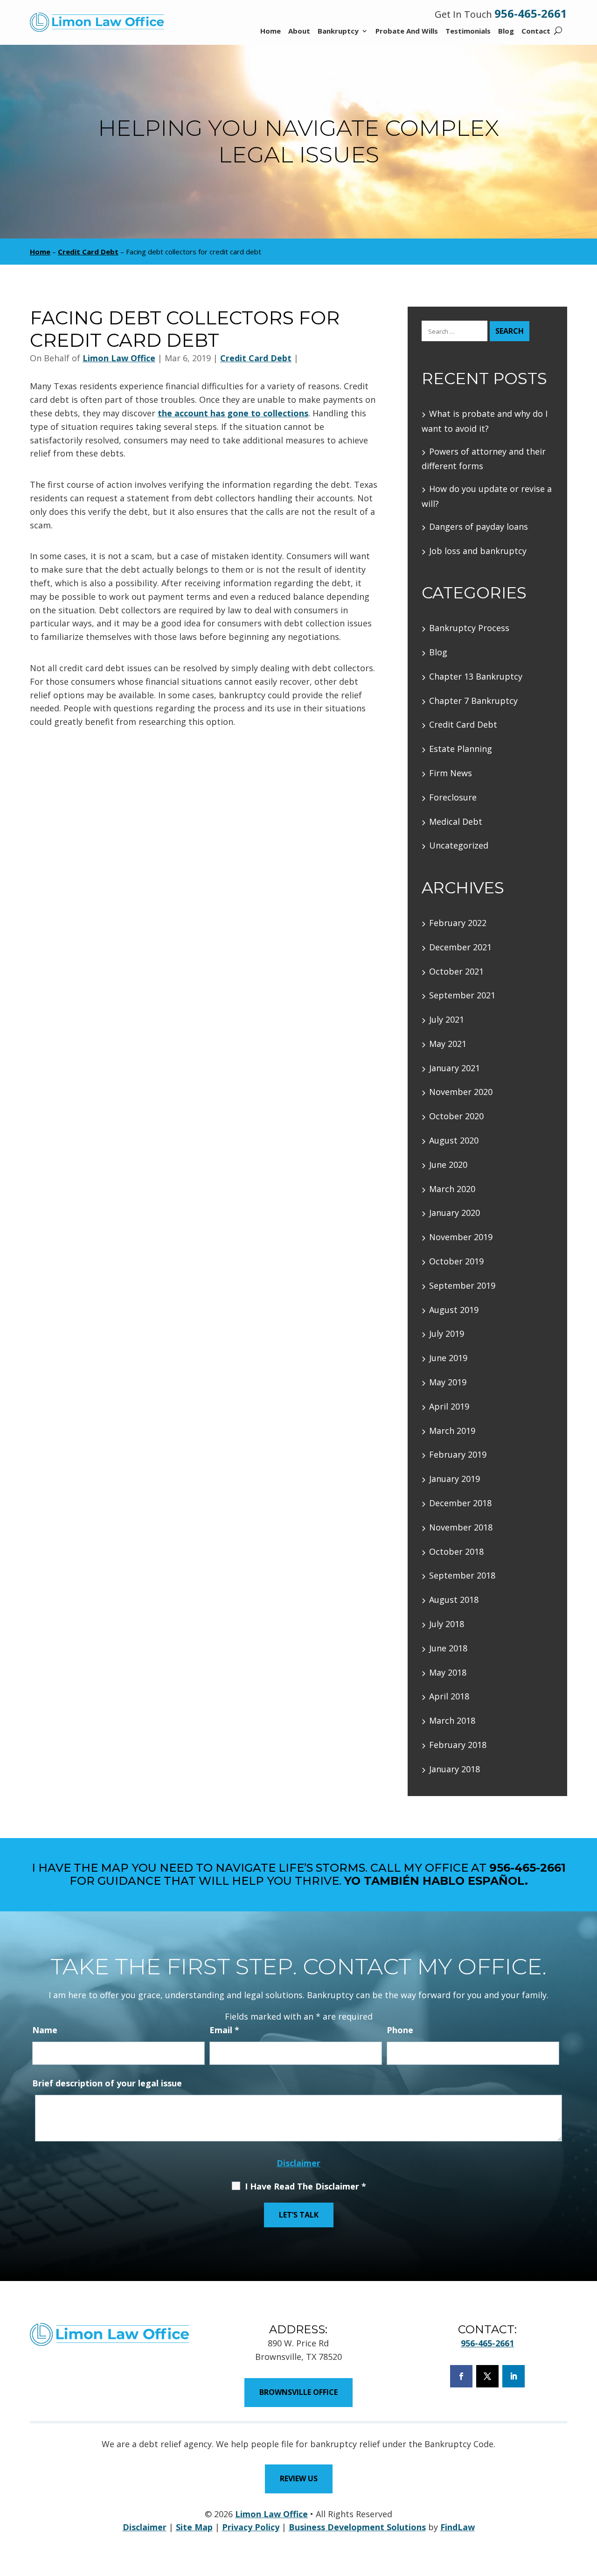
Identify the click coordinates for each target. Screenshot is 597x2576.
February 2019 (458, 1454)
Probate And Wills (407, 32)
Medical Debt (456, 821)
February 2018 (458, 1745)
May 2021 (448, 1044)
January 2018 (455, 1769)
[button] (587, 2566)
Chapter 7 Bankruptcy (473, 701)
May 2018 (448, 1672)
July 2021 (447, 1019)
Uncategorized (459, 845)
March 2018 (452, 1720)
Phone (400, 2030)
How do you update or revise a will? (487, 496)
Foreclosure (453, 797)
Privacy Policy (251, 2527)
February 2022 (458, 923)
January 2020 (455, 1213)
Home (271, 32)
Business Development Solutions (357, 2527)
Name (45, 2030)
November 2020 (461, 1092)
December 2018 (460, 1503)
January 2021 (455, 1068)
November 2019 (461, 1237)
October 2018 (456, 1551)
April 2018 (449, 1696)
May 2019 (448, 1382)
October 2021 (456, 971)
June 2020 (448, 1165)
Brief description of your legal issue (107, 2083)
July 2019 (447, 1334)
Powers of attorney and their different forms (484, 459)
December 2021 (460, 947)
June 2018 (448, 1648)
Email (224, 2030)
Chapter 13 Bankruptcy (476, 676)
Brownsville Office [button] (298, 2392)
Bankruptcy (338, 32)
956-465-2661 (531, 13)
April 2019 (449, 1406)
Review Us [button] (299, 2478)
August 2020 (454, 1140)
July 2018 (447, 1624)
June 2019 (448, 1358)
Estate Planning (461, 749)
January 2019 (455, 1479)
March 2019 (452, 1431)
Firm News (451, 773)
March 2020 (452, 1189)
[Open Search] (558, 31)
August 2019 (454, 1310)
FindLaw (458, 2527)
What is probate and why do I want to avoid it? (485, 421)
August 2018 (454, 1600)
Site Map (194, 2527)
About (299, 32)
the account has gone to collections (233, 413)
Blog (506, 32)
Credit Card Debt (256, 358)
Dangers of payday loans (479, 526)
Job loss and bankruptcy (478, 551)
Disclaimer (298, 2163)
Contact (536, 32)
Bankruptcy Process (469, 628)
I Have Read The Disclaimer (305, 2186)
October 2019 (456, 1261)
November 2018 (461, 1527)
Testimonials (468, 32)
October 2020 (456, 1116)
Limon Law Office (119, 358)
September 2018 (462, 1575)
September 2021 (462, 995)
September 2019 (462, 1285)
